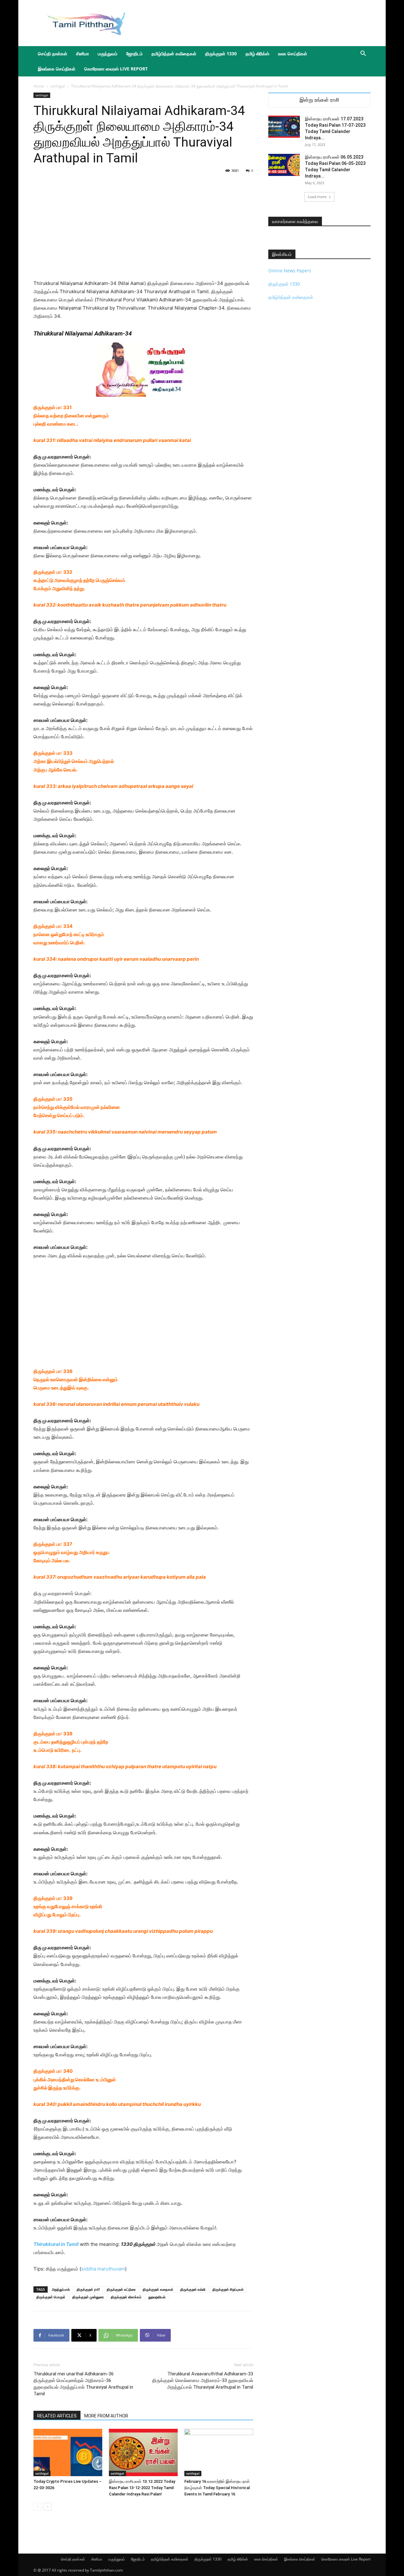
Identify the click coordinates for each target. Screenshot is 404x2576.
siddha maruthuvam (103, 2269)
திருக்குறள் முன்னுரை (88, 2297)
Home (39, 86)
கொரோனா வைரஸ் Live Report (116, 69)
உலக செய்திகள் (293, 54)
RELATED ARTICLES (57, 2416)
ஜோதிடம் (134, 54)
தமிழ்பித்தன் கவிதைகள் (174, 54)
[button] (363, 54)
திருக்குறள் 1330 (221, 54)
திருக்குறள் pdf (88, 2289)
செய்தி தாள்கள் (53, 54)
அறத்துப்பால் (61, 2289)
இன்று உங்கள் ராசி (319, 100)
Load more (317, 197)
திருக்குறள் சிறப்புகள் (228, 2289)
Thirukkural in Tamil (56, 2244)
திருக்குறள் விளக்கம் (126, 2297)
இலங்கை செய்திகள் (57, 69)
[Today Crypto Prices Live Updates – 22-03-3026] (68, 2452)
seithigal (58, 86)
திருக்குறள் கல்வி (193, 2289)
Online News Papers (290, 271)
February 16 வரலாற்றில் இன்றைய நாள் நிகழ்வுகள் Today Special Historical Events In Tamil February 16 (217, 2488)
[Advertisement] (256, 23)
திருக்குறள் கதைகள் (158, 2289)
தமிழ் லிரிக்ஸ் (257, 54)
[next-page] (48, 2507)
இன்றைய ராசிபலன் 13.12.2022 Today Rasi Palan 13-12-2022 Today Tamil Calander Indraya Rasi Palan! (142, 2488)
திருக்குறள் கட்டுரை (121, 2289)
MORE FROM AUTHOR (106, 2416)
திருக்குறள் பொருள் (51, 2297)
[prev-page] (37, 2507)
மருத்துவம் (108, 54)
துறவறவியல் (157, 2297)
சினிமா (83, 54)
